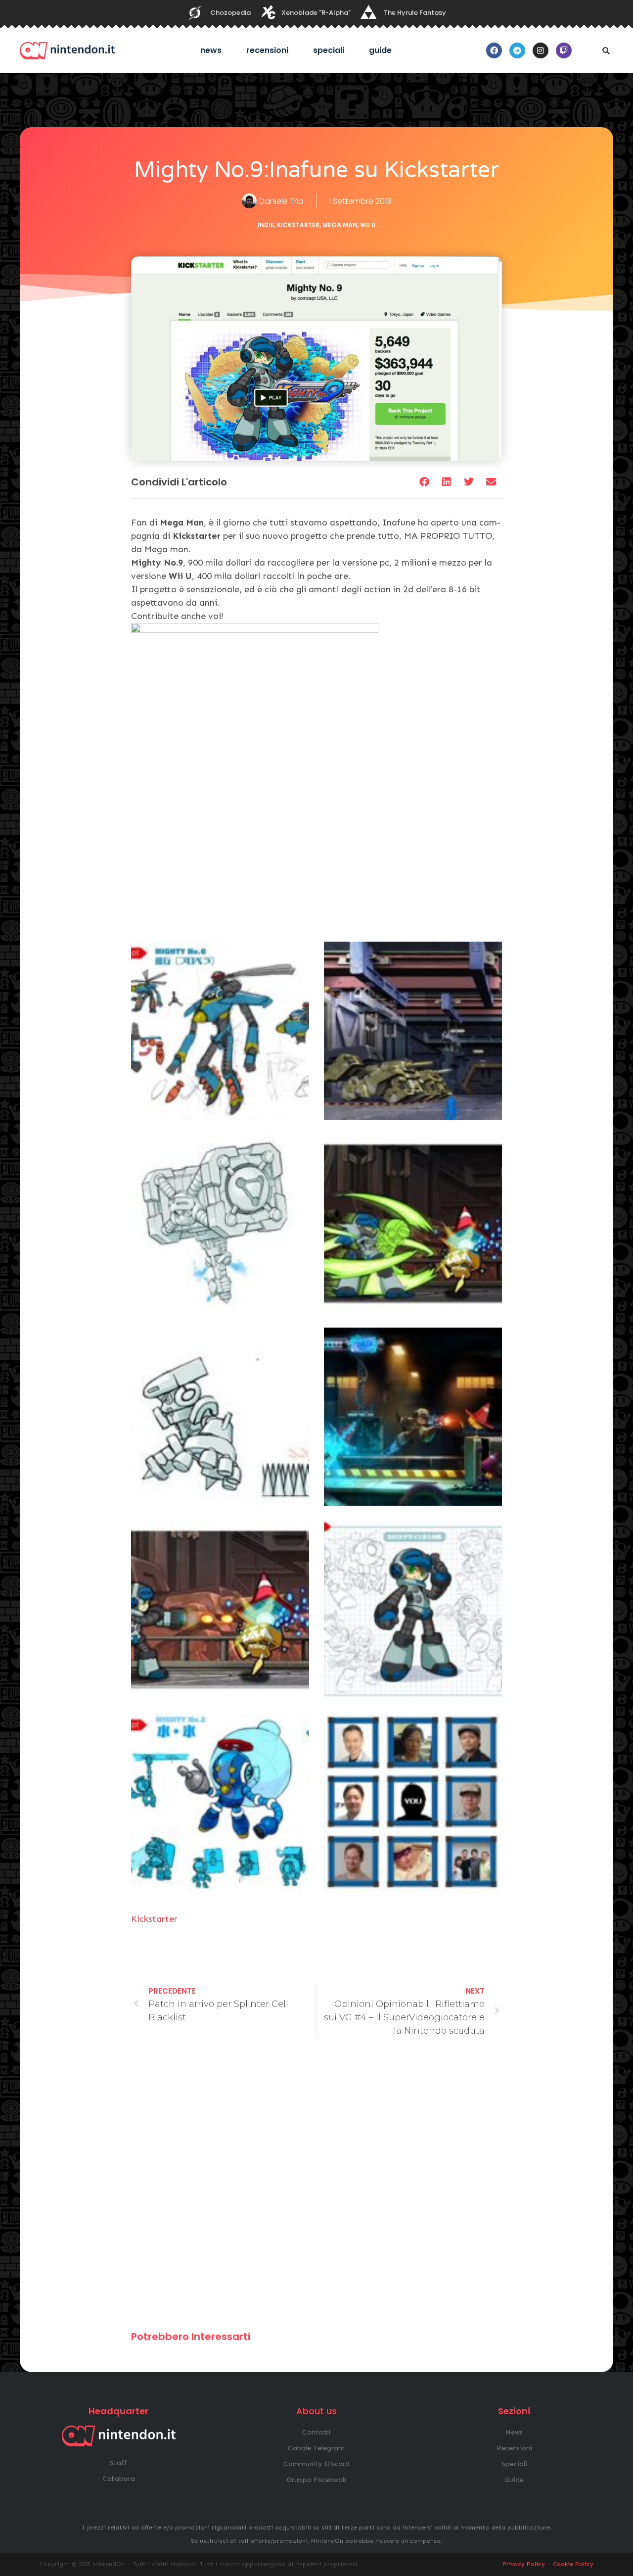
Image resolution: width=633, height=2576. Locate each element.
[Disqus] (316, 2189)
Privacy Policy (524, 2564)
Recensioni (267, 50)
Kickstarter (298, 225)
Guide (380, 50)
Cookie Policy (573, 2564)
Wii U (368, 225)
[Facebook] (494, 50)
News (211, 50)
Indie (266, 225)
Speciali (329, 50)
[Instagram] (541, 50)
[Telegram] (517, 50)
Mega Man (340, 225)
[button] (606, 50)
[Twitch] (564, 50)
